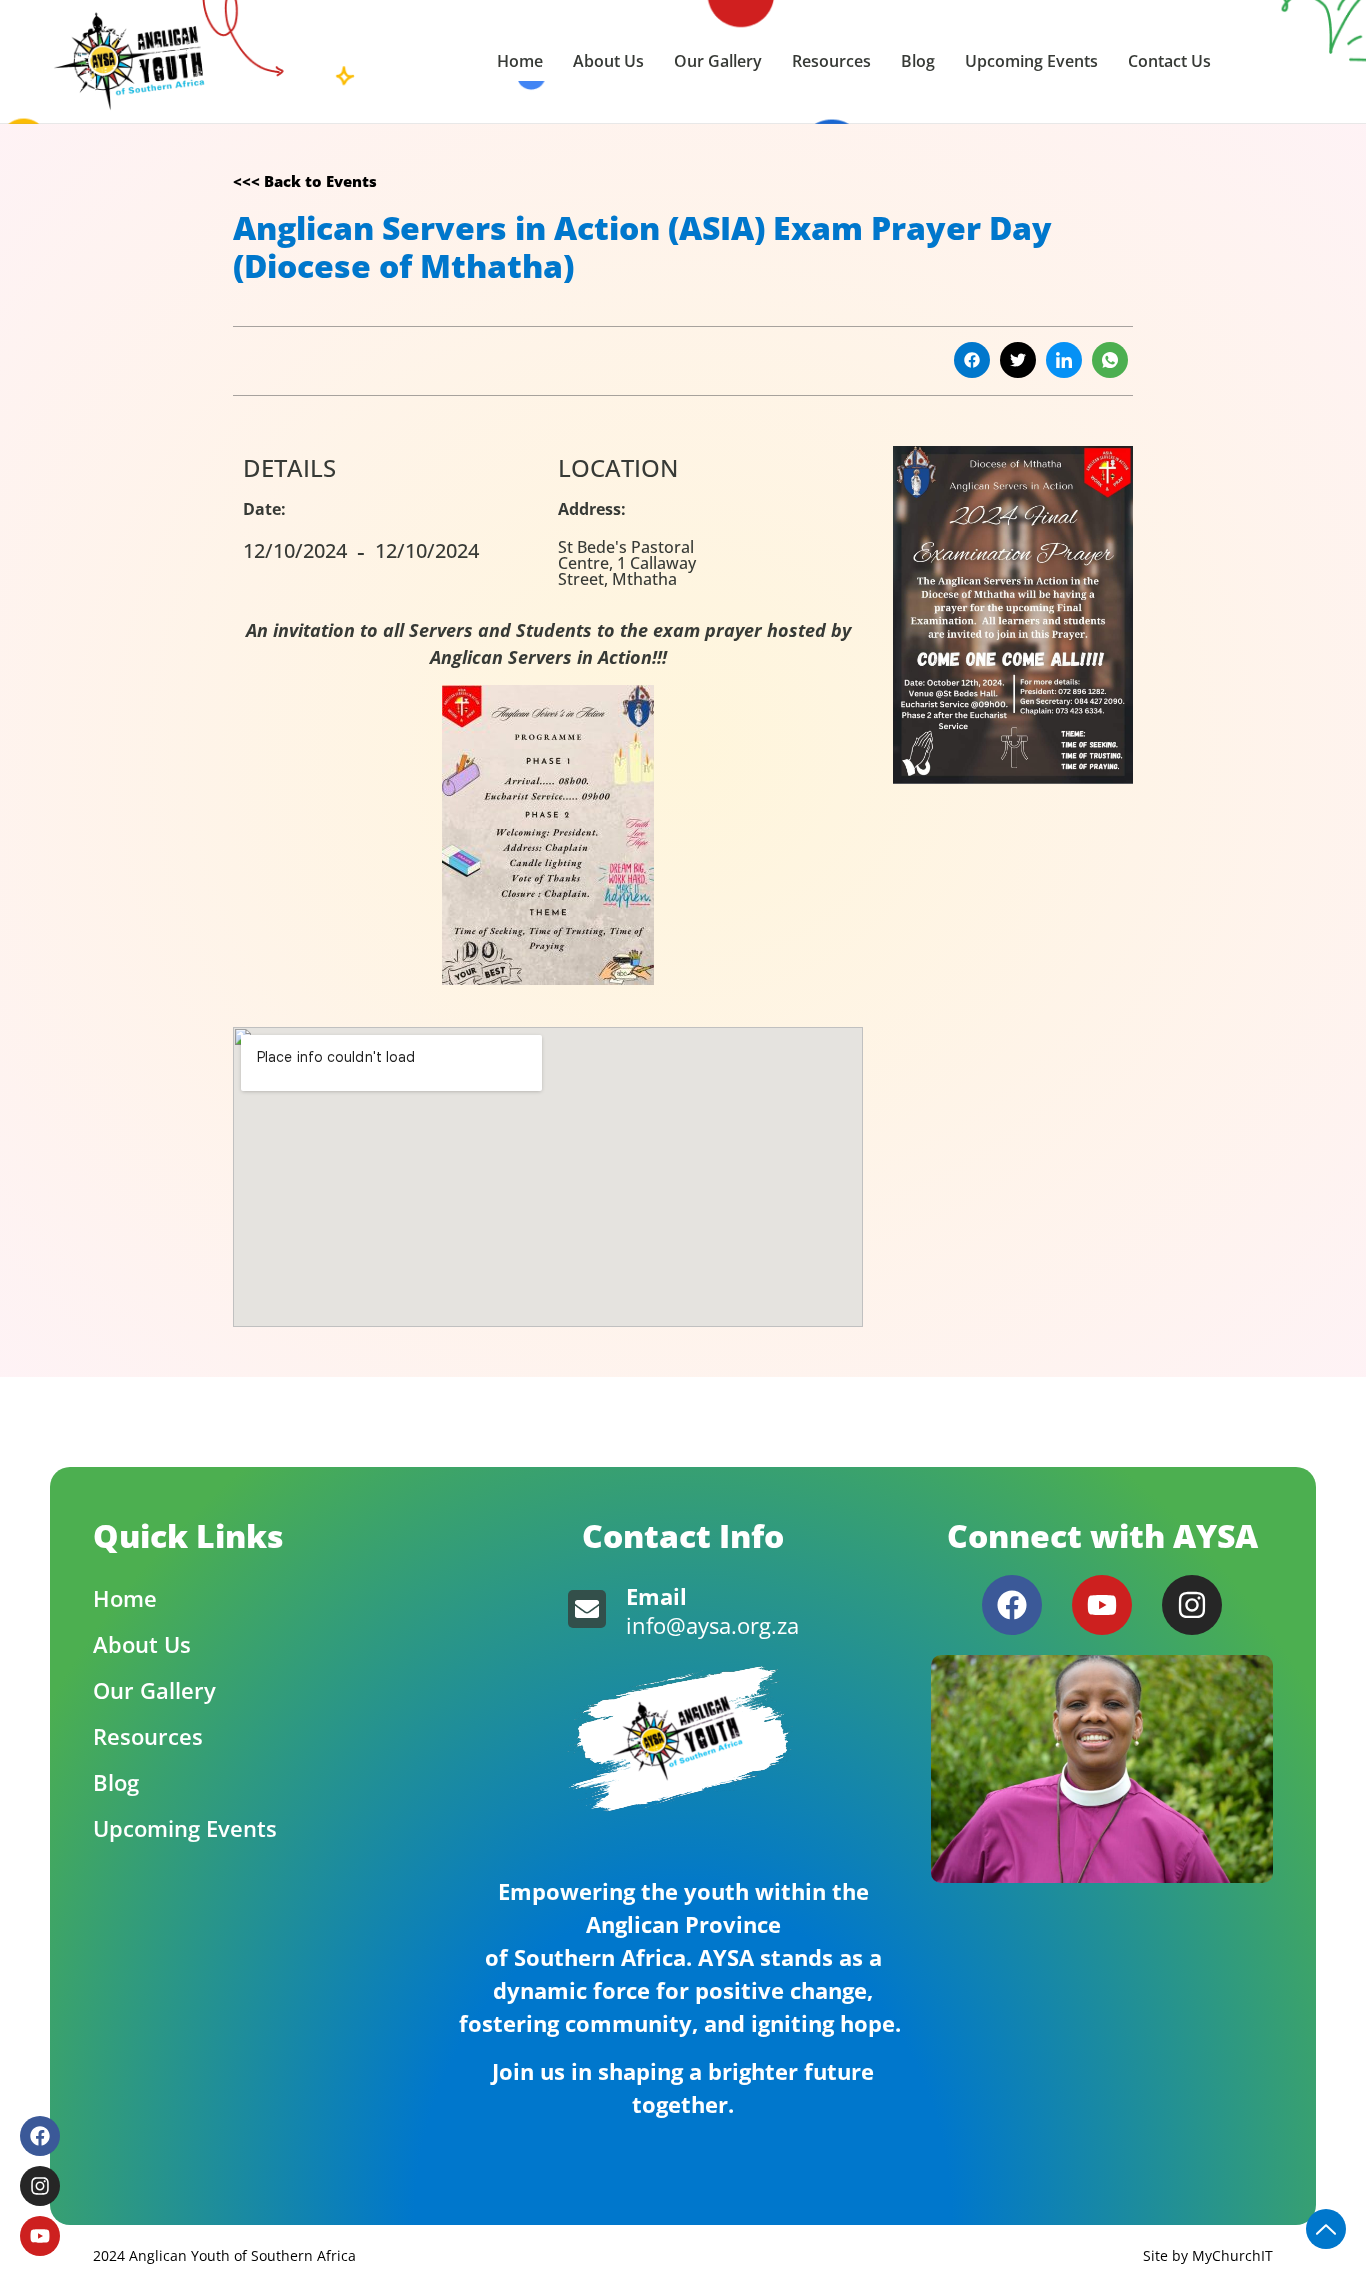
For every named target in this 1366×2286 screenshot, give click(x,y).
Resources (831, 61)
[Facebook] (1012, 1605)
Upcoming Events (1031, 61)
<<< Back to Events (305, 181)
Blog (918, 61)
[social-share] (972, 360)
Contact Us (1169, 61)
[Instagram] (1192, 1605)
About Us (608, 61)
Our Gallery (718, 61)
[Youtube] (1102, 1605)
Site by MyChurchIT (1208, 2255)
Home (520, 61)
